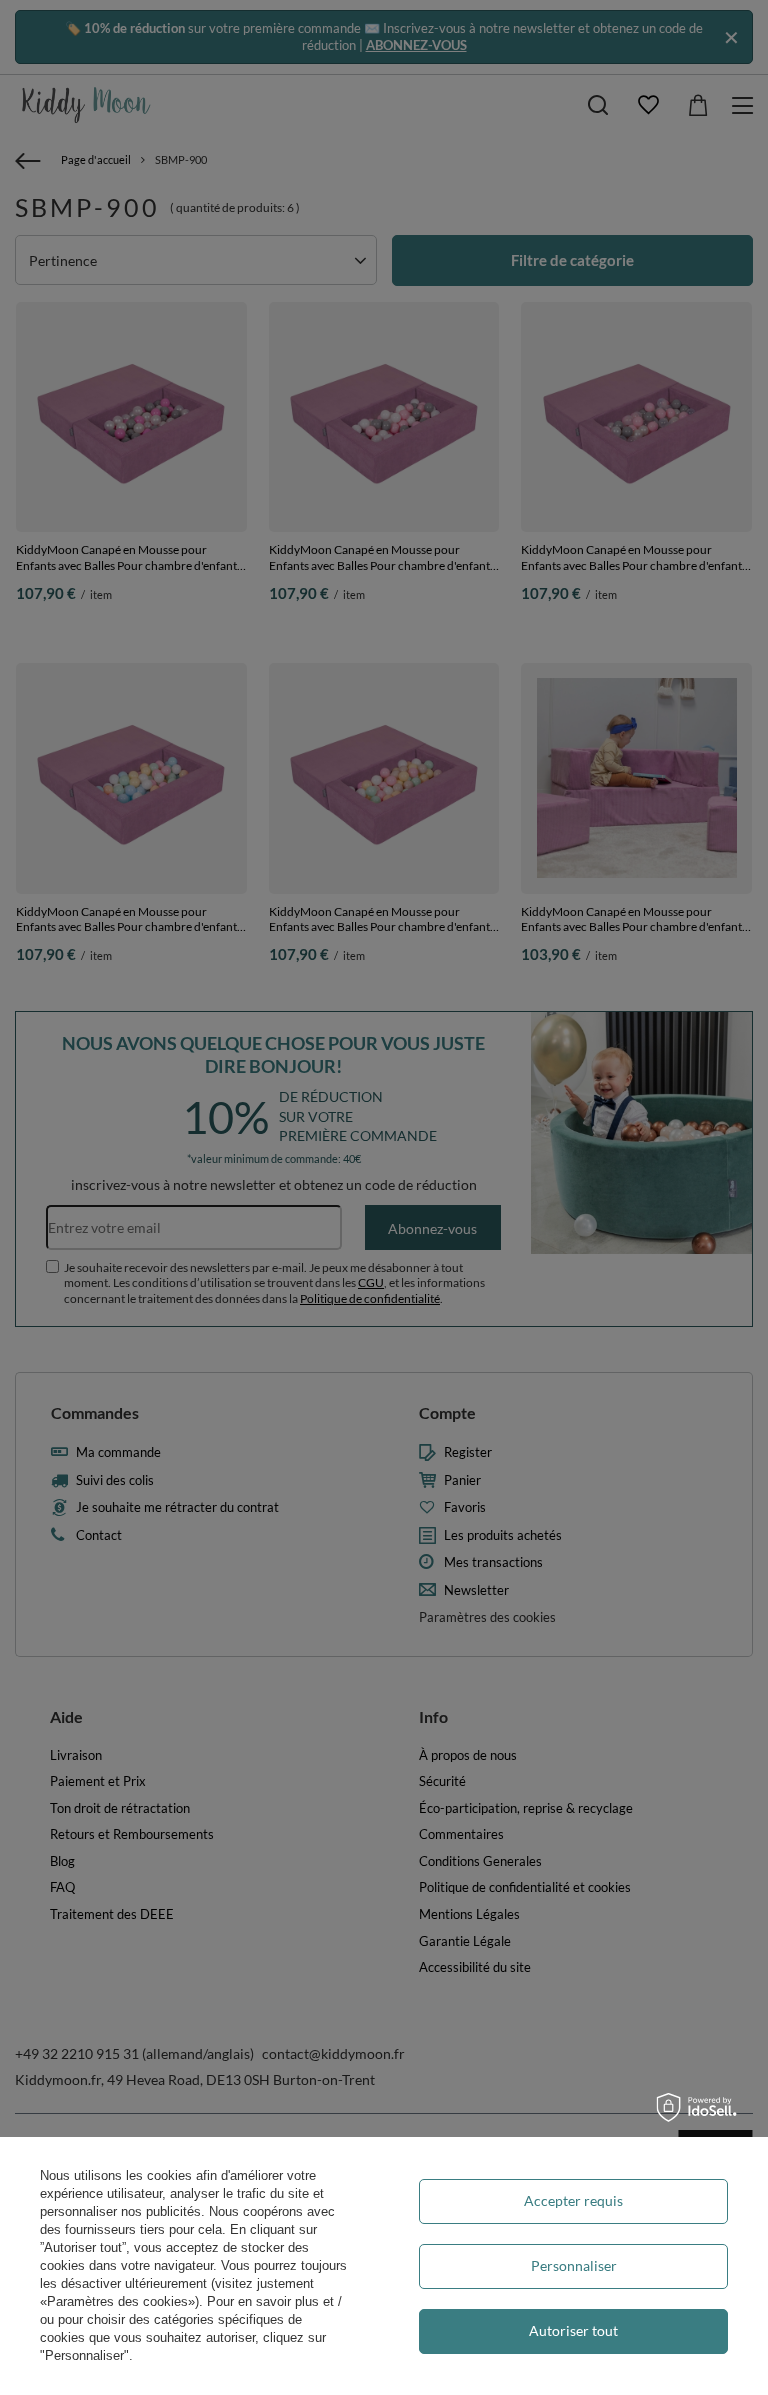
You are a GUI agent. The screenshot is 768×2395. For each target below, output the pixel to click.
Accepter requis (573, 2200)
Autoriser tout (573, 2330)
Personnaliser (574, 2265)
